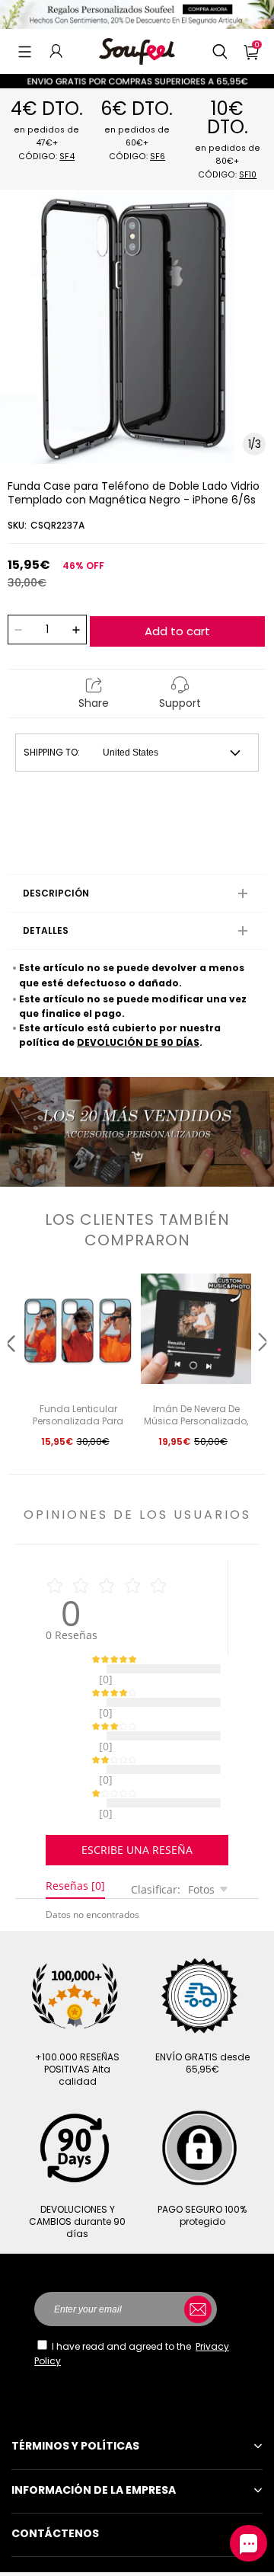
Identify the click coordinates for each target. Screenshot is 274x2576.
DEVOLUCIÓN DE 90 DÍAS (138, 1042)
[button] (25, 51)
